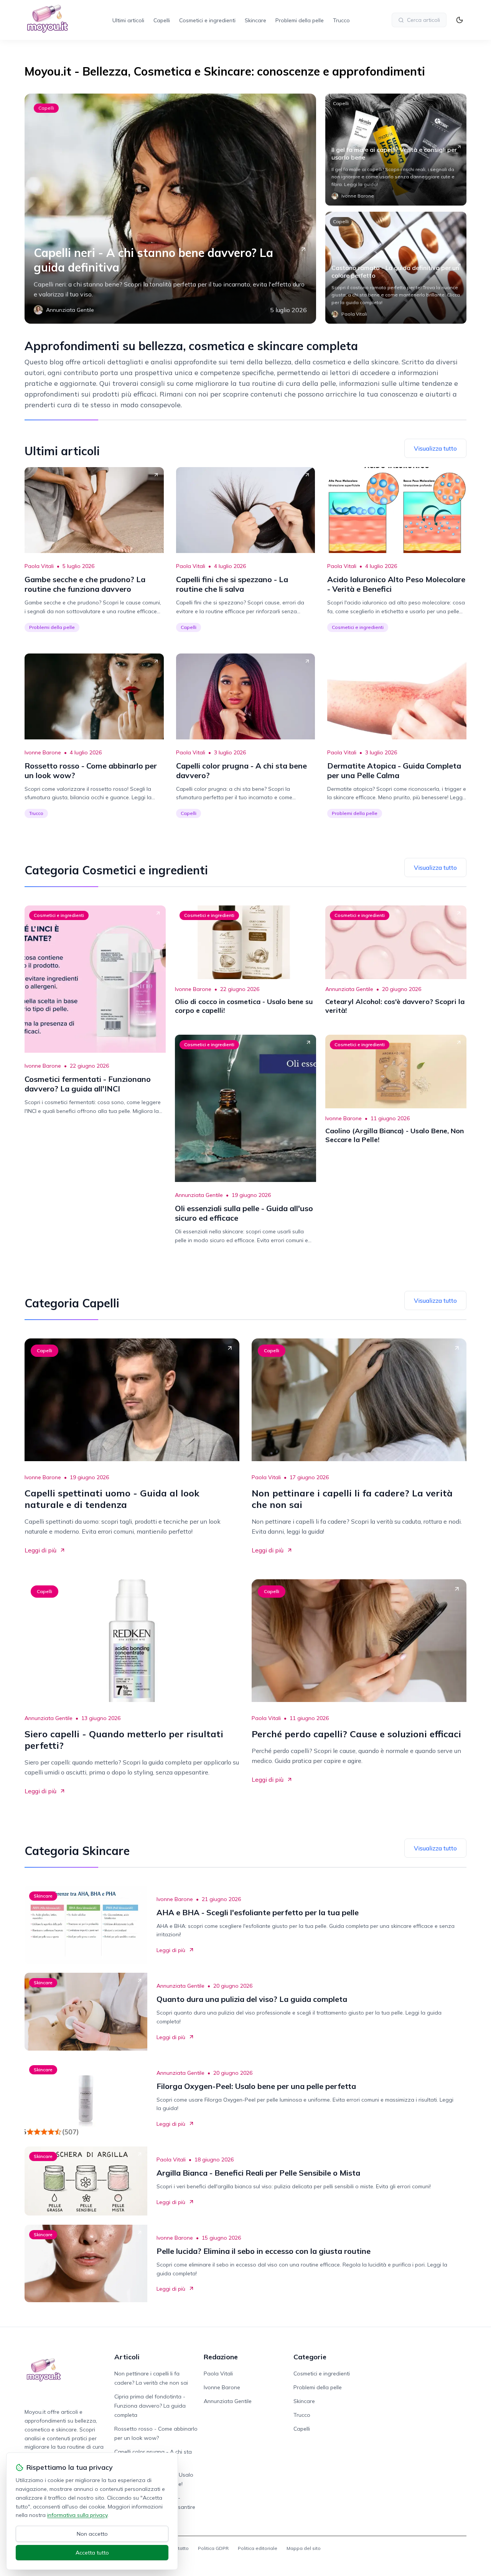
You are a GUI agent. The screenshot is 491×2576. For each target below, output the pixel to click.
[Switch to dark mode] (460, 20)
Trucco (341, 20)
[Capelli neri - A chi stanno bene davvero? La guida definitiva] (170, 209)
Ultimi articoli (128, 20)
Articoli (127, 2357)
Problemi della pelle (300, 20)
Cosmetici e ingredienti (207, 20)
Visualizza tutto (435, 448)
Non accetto (92, 2534)
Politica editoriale (258, 2548)
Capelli (162, 20)
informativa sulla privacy (77, 2515)
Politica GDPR (213, 2548)
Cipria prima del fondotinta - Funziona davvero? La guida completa (150, 2406)
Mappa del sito (304, 2548)
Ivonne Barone (43, 752)
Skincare (255, 20)
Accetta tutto (92, 2553)
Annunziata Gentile (349, 989)
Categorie (310, 2357)
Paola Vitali (39, 566)
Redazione (221, 2357)
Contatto (179, 2548)
